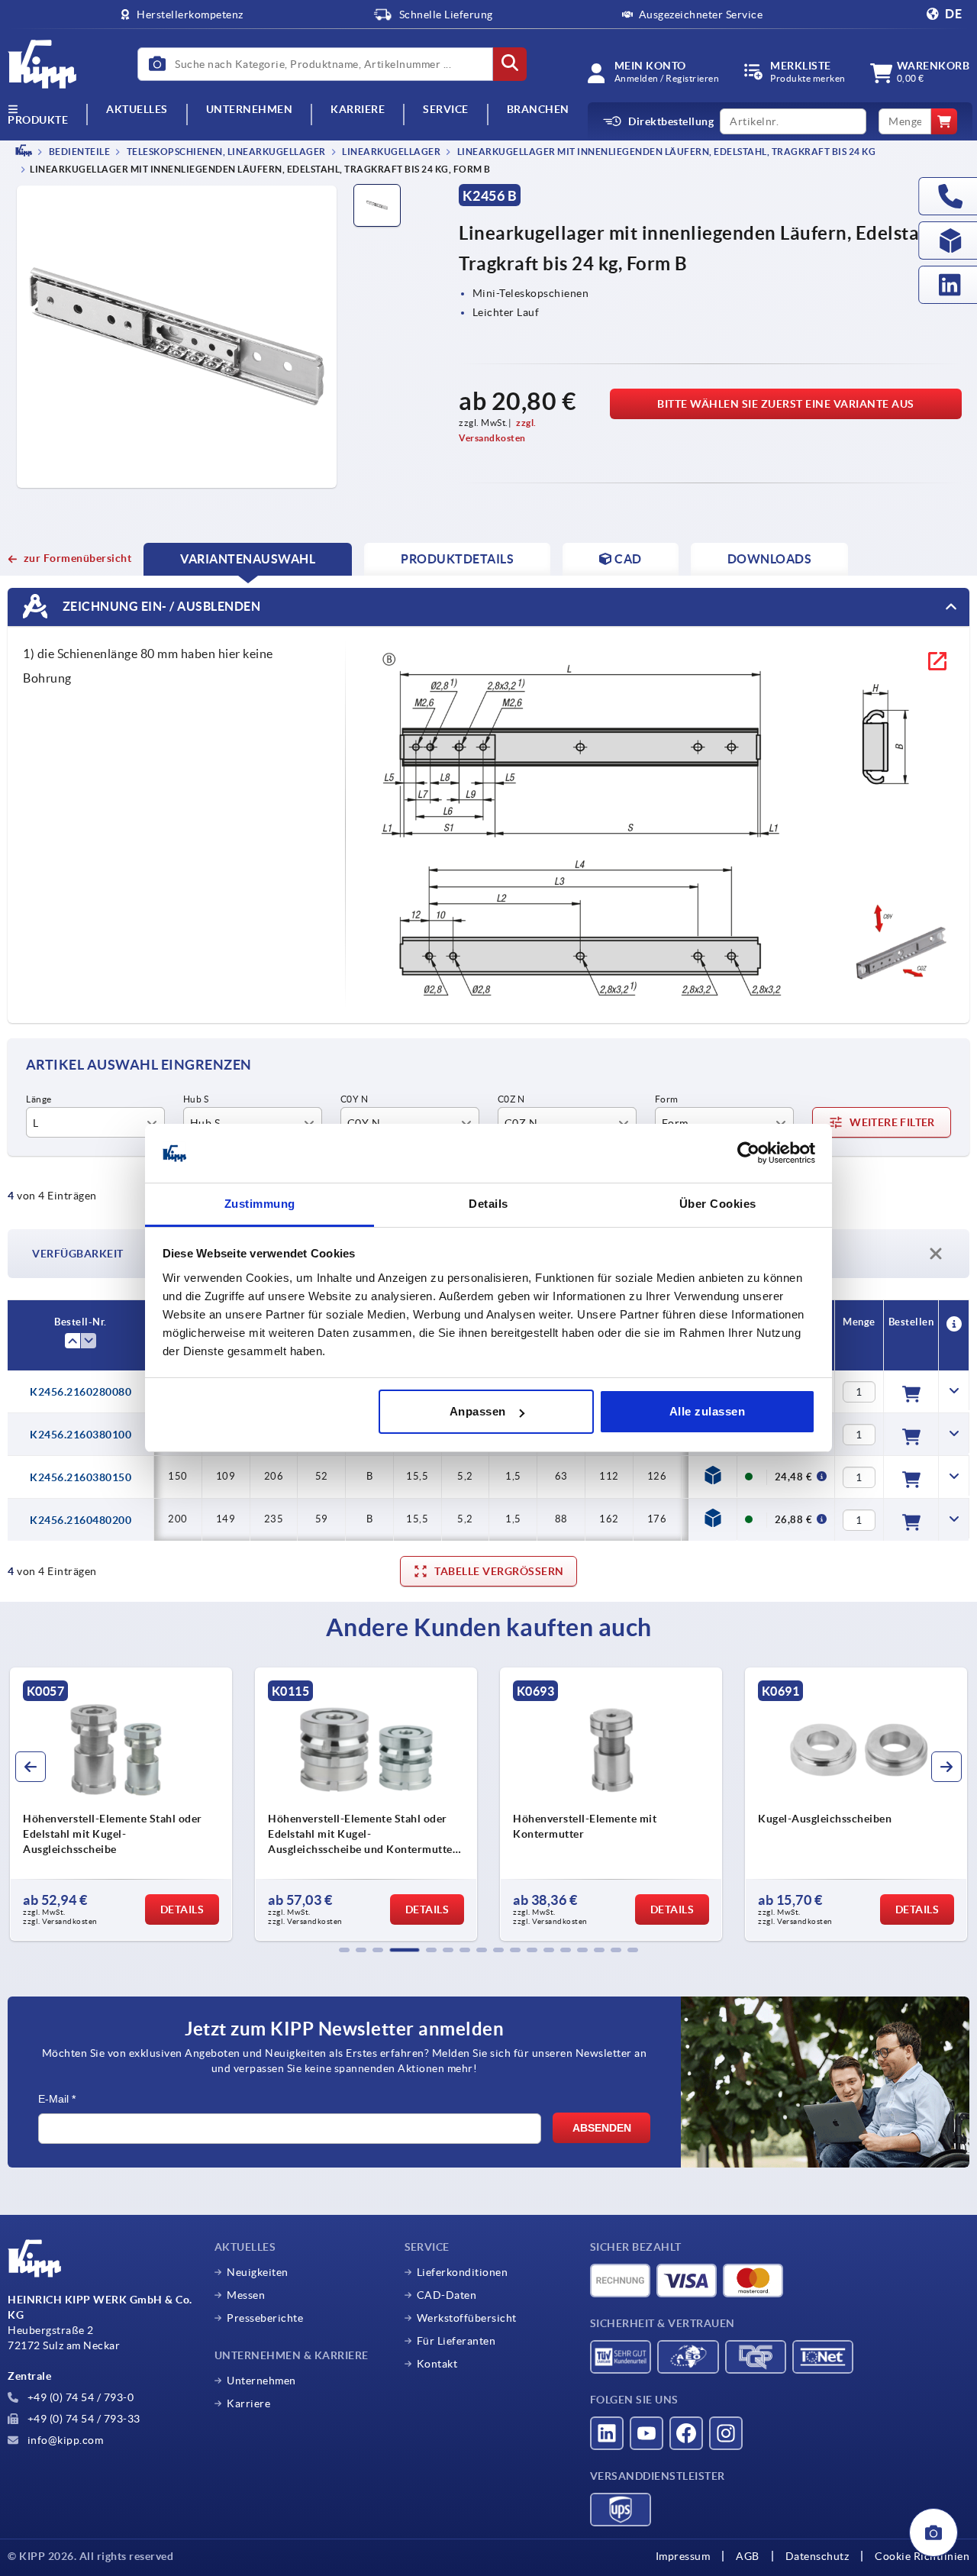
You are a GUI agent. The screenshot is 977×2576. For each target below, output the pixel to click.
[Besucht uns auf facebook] (686, 2433)
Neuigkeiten (258, 2272)
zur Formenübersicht (77, 558)
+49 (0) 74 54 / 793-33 (82, 2419)
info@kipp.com (64, 2440)
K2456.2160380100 (81, 1435)
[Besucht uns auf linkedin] (607, 2433)
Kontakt (437, 2364)
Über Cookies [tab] (718, 1204)
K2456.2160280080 (81, 1392)
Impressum (683, 2556)
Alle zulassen (708, 1411)
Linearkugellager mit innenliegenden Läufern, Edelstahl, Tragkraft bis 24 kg (665, 152)
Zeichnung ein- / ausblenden (160, 606)
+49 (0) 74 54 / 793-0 (79, 2397)
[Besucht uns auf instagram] (726, 2433)
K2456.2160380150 (81, 1477)
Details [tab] (488, 1204)
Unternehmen (250, 110)
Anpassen (478, 1411)
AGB (748, 2556)
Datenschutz (817, 2556)
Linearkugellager (391, 152)
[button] (344, 1950)
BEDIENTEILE (78, 152)
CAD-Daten (447, 2295)
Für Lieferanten (456, 2341)
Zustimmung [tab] (260, 1204)
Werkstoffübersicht (467, 2318)
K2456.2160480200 (81, 1520)
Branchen (538, 110)
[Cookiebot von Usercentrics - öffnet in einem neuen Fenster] (748, 1154)
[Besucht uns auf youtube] (646, 2433)
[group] (216, 1804)
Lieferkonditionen (463, 2272)
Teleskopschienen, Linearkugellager (225, 152)
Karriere (358, 110)
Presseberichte (265, 2318)
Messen (246, 2295)
